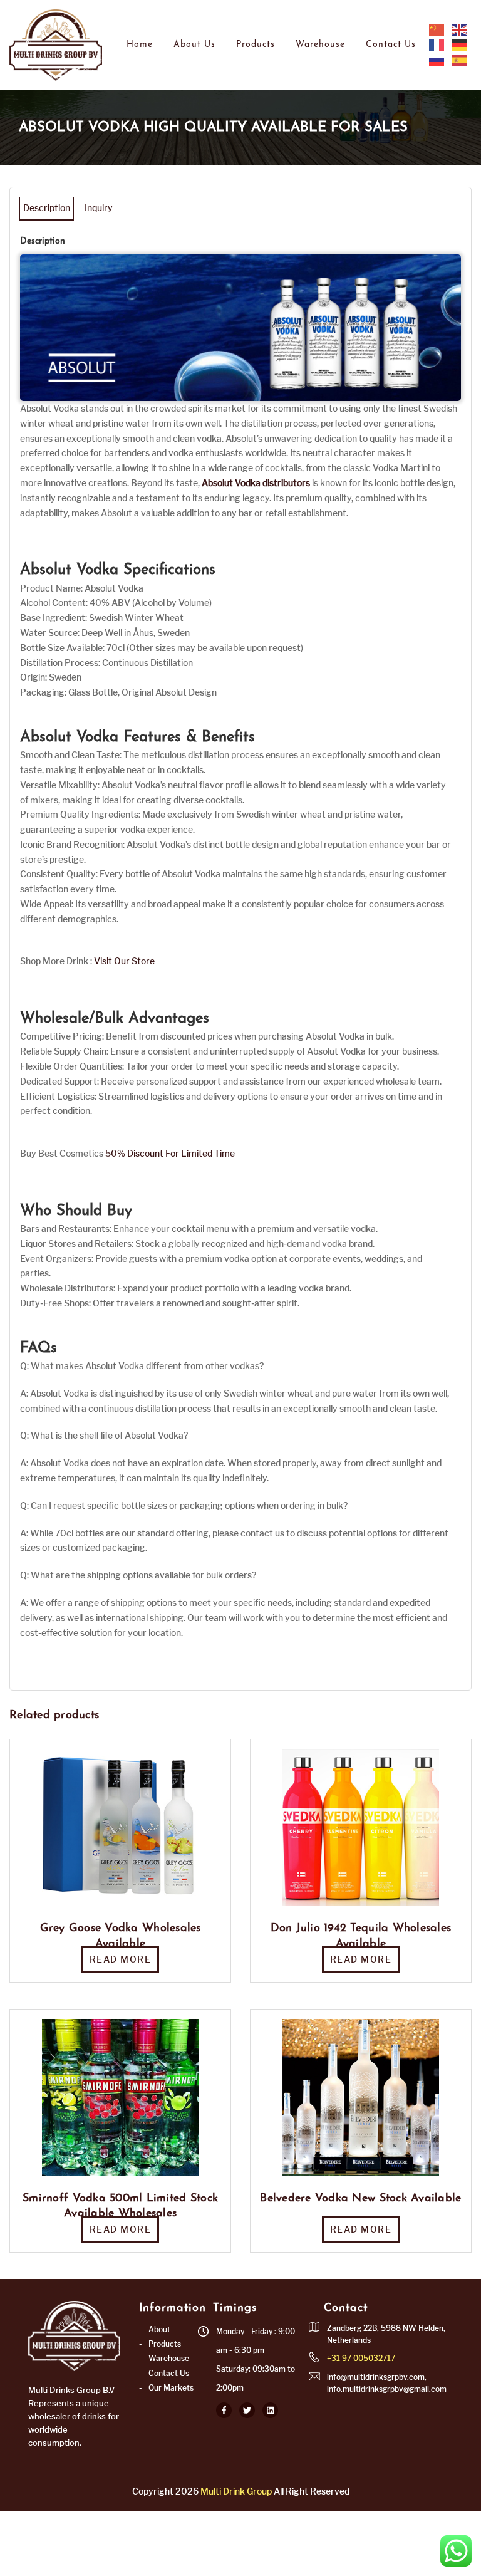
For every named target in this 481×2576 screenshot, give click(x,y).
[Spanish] (460, 60)
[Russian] (437, 60)
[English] (460, 29)
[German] (460, 44)
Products (256, 45)
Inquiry (99, 208)
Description (47, 208)
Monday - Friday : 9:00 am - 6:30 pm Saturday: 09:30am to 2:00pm (256, 2360)
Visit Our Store (124, 961)
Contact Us (391, 45)
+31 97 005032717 (361, 2358)
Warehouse (320, 45)
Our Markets (171, 2388)
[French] (437, 44)
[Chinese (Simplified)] (437, 29)
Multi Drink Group (236, 2491)
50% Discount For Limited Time (170, 1153)
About (159, 2329)
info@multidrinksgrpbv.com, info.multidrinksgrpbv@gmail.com (387, 2383)
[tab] (47, 208)
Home (140, 45)
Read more (121, 1959)
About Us (194, 45)
